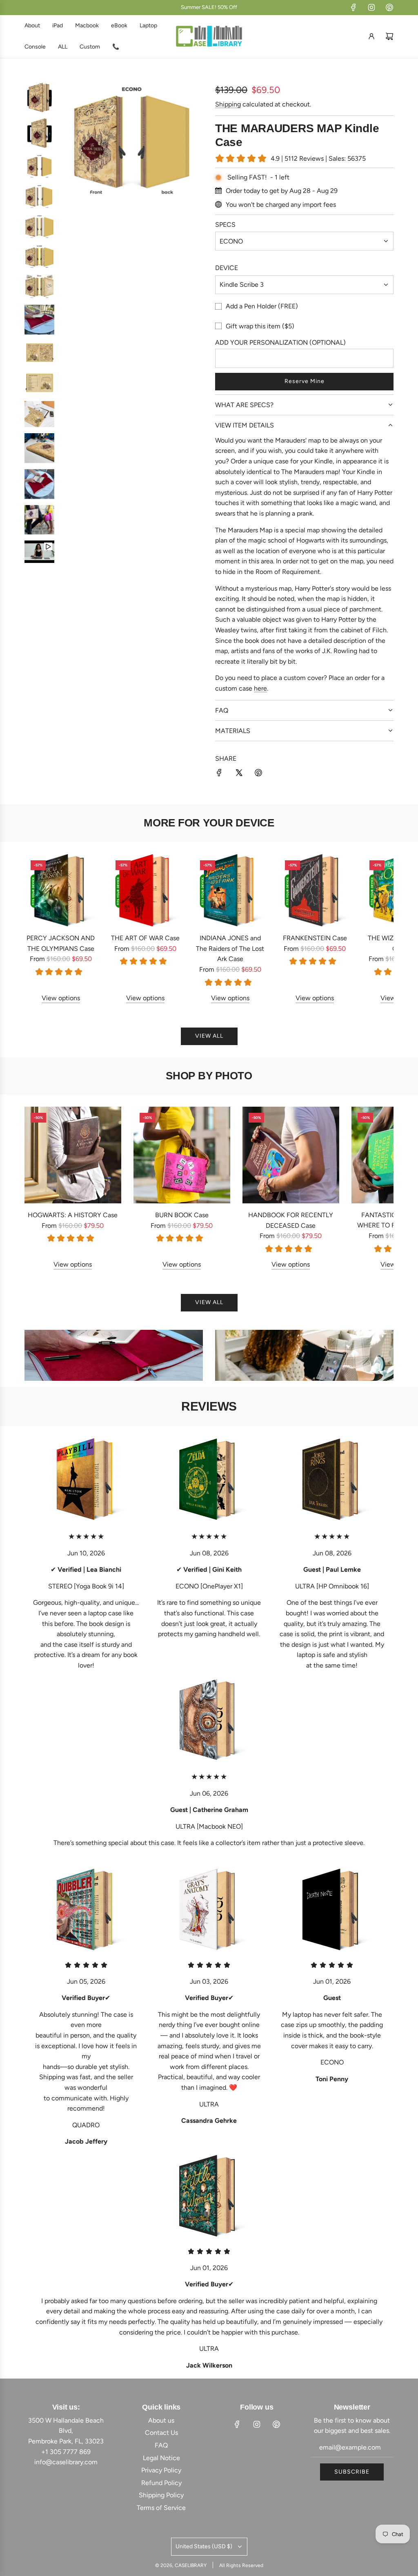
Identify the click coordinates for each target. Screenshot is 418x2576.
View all (209, 1036)
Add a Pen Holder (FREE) (262, 306)
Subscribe (352, 2472)
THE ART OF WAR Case (145, 938)
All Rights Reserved (241, 2565)
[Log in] (371, 36)
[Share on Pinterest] (258, 774)
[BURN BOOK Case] (182, 1155)
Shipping (228, 104)
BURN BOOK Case (182, 1215)
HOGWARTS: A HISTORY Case (73, 1215)
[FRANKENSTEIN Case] (315, 890)
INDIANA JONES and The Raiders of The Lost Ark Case (230, 948)
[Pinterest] (389, 7)
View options (61, 998)
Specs (225, 225)
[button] (40, 928)
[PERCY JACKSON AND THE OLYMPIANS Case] (61, 890)
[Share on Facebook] (219, 774)
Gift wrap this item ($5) (260, 326)
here (260, 688)
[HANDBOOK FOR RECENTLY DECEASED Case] (291, 1155)
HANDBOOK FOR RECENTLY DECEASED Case (291, 1220)
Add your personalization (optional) (280, 342)
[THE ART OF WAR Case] (146, 890)
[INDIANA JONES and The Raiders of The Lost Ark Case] (230, 890)
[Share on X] (239, 774)
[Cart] (389, 36)
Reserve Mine (305, 381)
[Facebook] (354, 7)
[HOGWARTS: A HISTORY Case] (73, 1155)
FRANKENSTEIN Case (315, 938)
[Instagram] (371, 7)
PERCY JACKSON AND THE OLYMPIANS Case (61, 943)
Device (227, 268)
